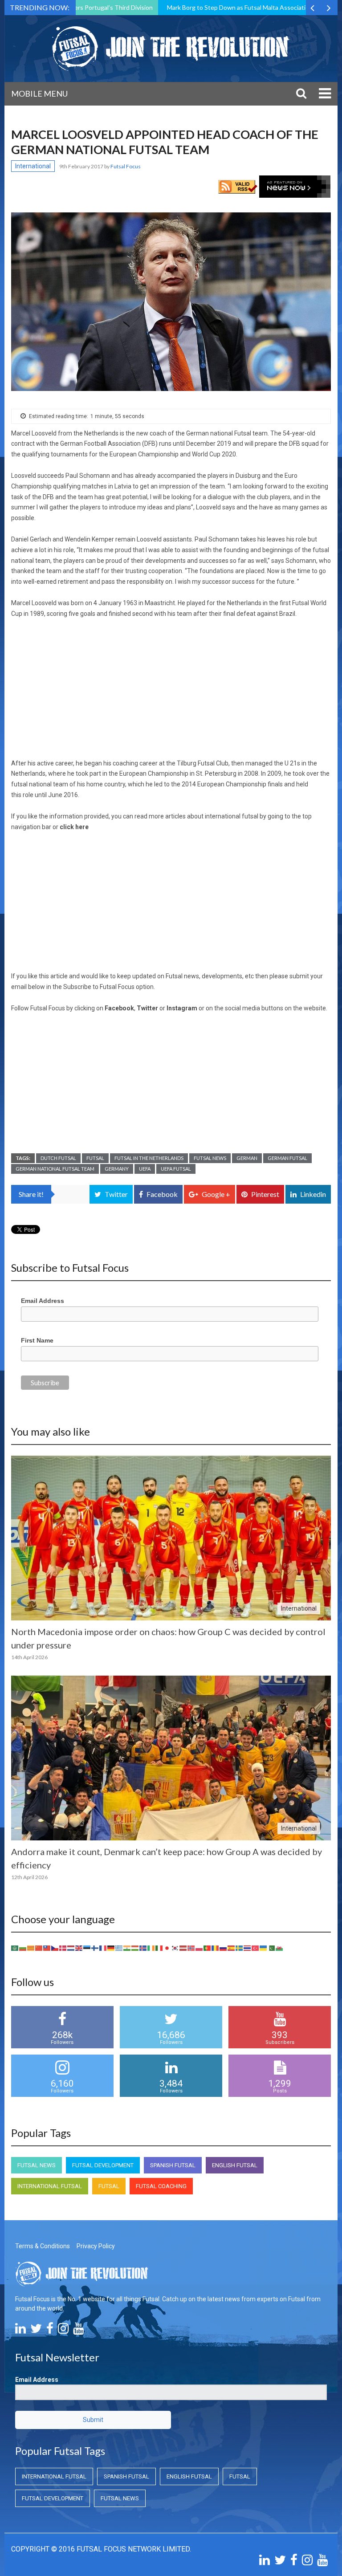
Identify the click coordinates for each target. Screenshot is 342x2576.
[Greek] (119, 1948)
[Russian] (224, 1948)
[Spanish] (232, 1948)
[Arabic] (15, 1948)
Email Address (43, 1301)
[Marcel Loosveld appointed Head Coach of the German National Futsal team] (171, 302)
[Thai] (248, 1948)
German (247, 1158)
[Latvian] (183, 1948)
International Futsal (50, 2186)
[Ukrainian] (264, 1948)
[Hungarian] (135, 1948)
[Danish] (63, 1948)
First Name (37, 1340)
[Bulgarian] (23, 1948)
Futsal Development (103, 2165)
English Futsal (235, 2165)
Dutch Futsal (58, 1158)
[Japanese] (167, 1948)
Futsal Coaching (161, 2186)
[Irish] (151, 1948)
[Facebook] (50, 2331)
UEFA (145, 1169)
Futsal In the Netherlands (149, 1158)
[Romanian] (216, 1948)
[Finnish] (95, 1948)
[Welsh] (280, 1948)
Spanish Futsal (173, 2165)
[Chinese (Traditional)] (47, 1948)
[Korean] (175, 1948)
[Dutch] (71, 1948)
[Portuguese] (208, 1948)
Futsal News (210, 1158)
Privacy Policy (96, 2246)
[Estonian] (87, 1948)
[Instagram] (63, 2331)
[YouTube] (78, 2331)
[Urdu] (272, 1948)
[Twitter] (36, 2331)
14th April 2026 (29, 1657)
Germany (117, 1169)
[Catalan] (31, 1948)
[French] (103, 1948)
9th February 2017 (82, 166)
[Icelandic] (143, 1948)
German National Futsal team (55, 1169)
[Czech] (55, 1948)
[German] (111, 1948)
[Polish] (199, 1948)
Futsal (95, 1158)
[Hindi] (127, 1948)
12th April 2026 (29, 1877)
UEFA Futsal (176, 1169)
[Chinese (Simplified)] (39, 1948)
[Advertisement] (171, 692)
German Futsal (287, 1158)
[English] (79, 1948)
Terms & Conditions (43, 2246)
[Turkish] (256, 1948)
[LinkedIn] (20, 2331)
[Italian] (159, 1948)
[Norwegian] (191, 1948)
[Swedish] (240, 1948)
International (33, 166)
